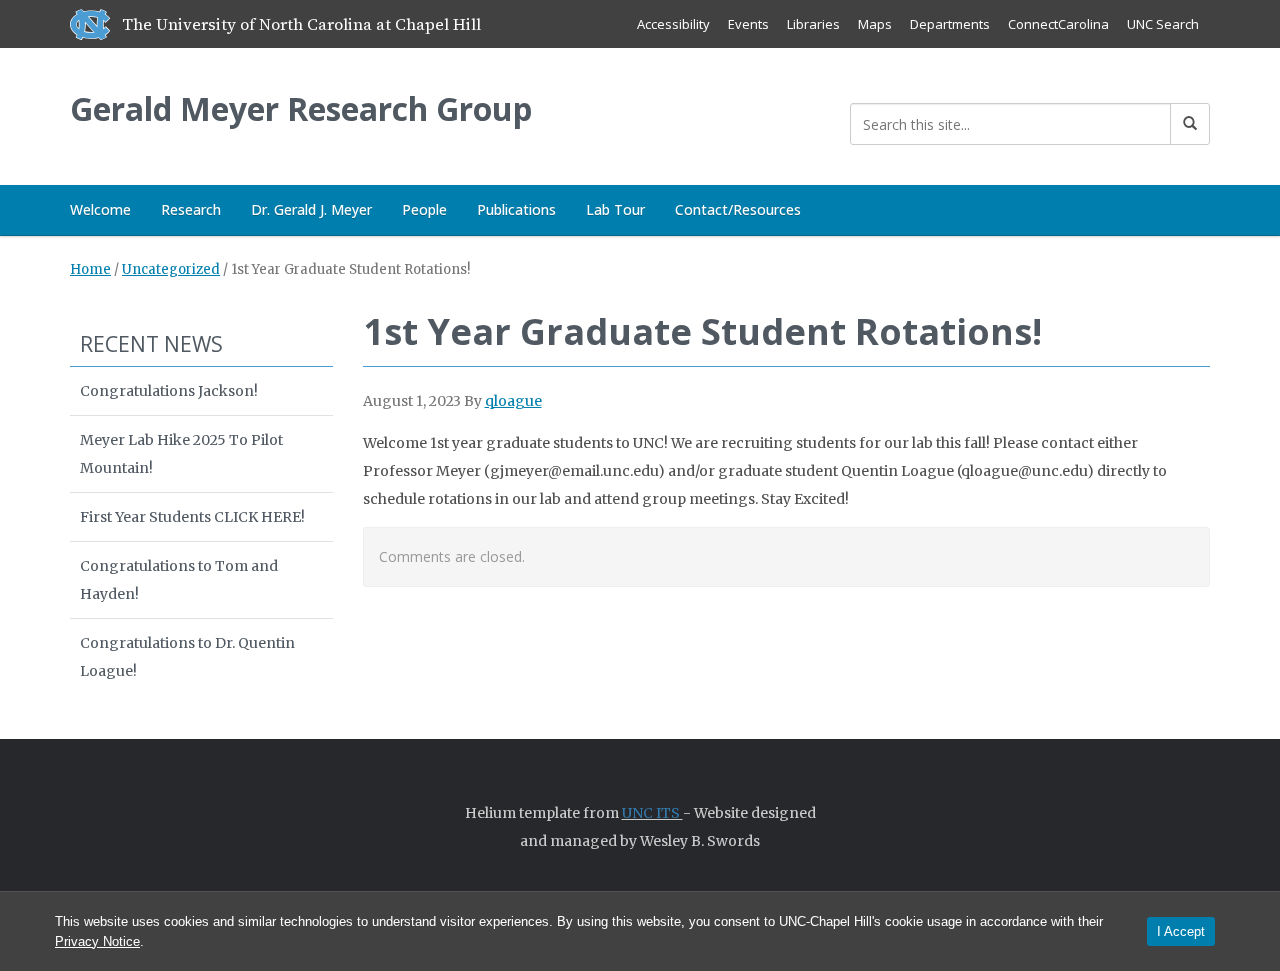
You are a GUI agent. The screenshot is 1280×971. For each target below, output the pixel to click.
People (424, 209)
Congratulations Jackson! (169, 391)
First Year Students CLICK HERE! (192, 517)
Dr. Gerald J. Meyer (311, 209)
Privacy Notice (97, 941)
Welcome (100, 209)
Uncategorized (171, 269)
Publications (516, 209)
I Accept (1181, 931)
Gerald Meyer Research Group (301, 108)
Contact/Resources (738, 209)
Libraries (813, 24)
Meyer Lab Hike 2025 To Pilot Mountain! (181, 454)
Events (748, 24)
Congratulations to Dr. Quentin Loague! (187, 657)
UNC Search (1163, 24)
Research (191, 209)
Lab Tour (615, 209)
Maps (875, 24)
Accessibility (673, 24)
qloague (513, 401)
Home (90, 269)
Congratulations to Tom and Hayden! (179, 580)
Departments (950, 24)
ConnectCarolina (1058, 24)
